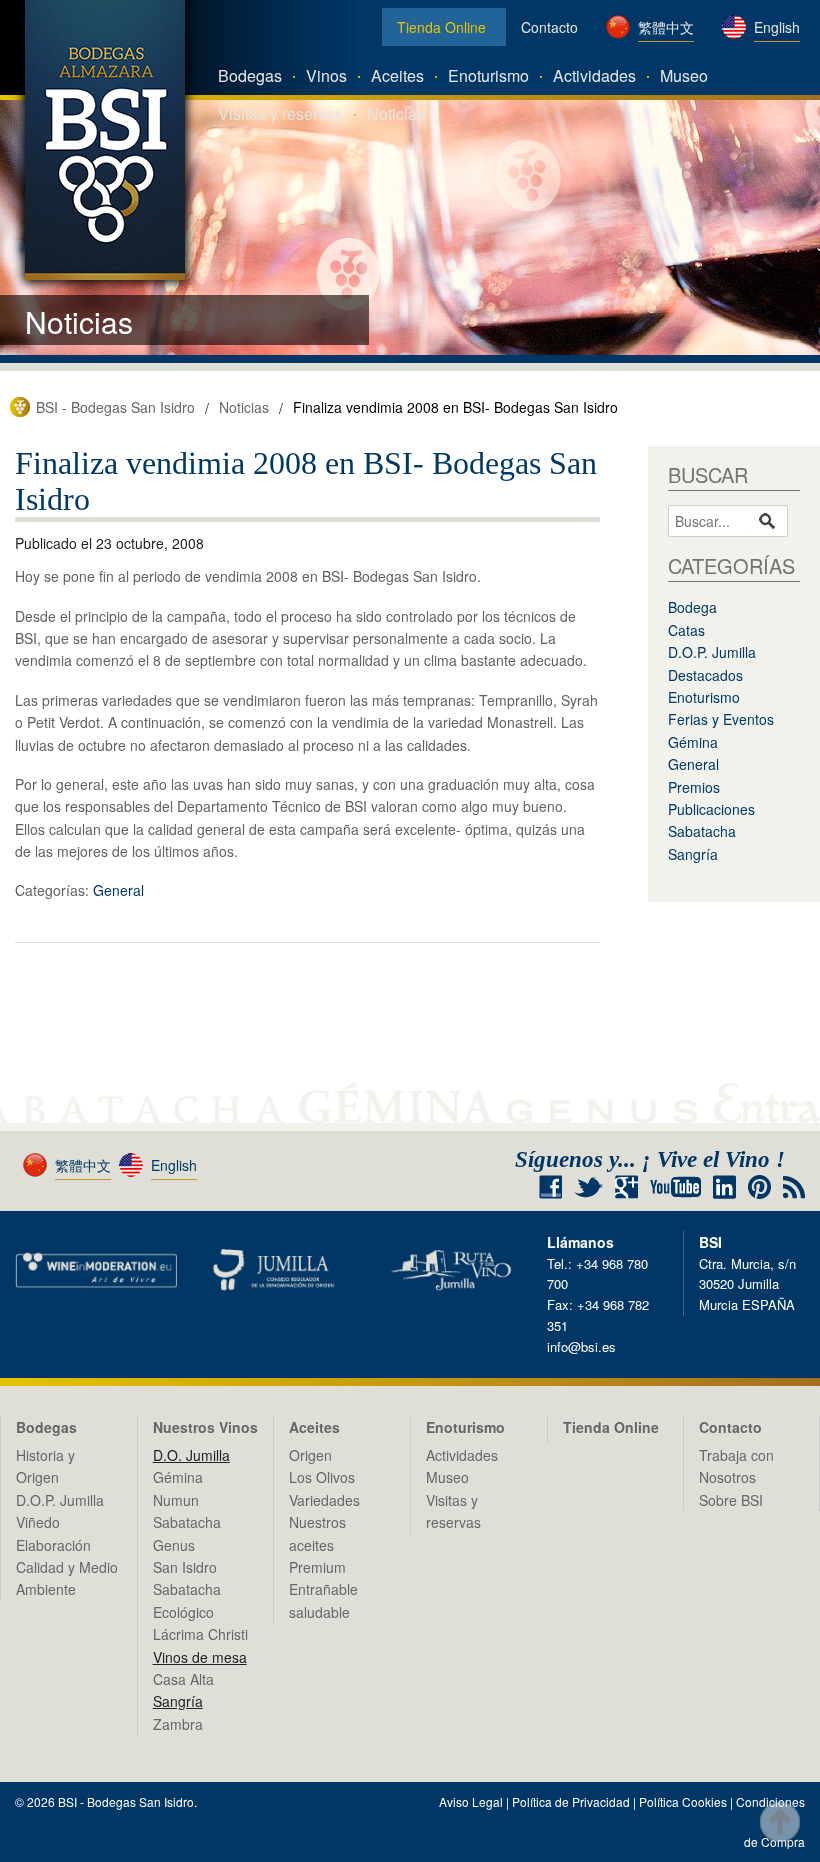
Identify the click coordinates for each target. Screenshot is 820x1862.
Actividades (594, 75)
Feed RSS (794, 1187)
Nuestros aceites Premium (317, 1544)
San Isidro (185, 1567)
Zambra (178, 1724)
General (118, 890)
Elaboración (53, 1545)
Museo (684, 75)
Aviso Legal (471, 1801)
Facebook (550, 1187)
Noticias (396, 113)
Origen (310, 1455)
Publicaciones (711, 809)
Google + (634, 1187)
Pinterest (759, 1187)
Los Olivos (322, 1477)
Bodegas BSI (105, 140)
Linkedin (724, 1187)
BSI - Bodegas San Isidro (115, 407)
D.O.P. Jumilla (712, 652)
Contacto (549, 27)
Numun (176, 1500)
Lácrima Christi (200, 1634)
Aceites (397, 75)
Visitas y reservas (280, 113)
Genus (174, 1545)
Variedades (324, 1500)
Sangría (693, 854)
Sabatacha (702, 831)
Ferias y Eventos (721, 719)
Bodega (692, 607)
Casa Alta (183, 1679)
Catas (686, 630)
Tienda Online (441, 27)
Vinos (326, 75)
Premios (694, 787)
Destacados (705, 675)
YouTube (675, 1187)
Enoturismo (488, 75)
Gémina (693, 742)
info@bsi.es (581, 1346)
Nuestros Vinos (205, 1427)
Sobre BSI (731, 1500)
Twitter (588, 1187)
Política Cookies (683, 1801)
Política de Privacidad (571, 1801)
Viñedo (38, 1522)
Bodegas (250, 75)
